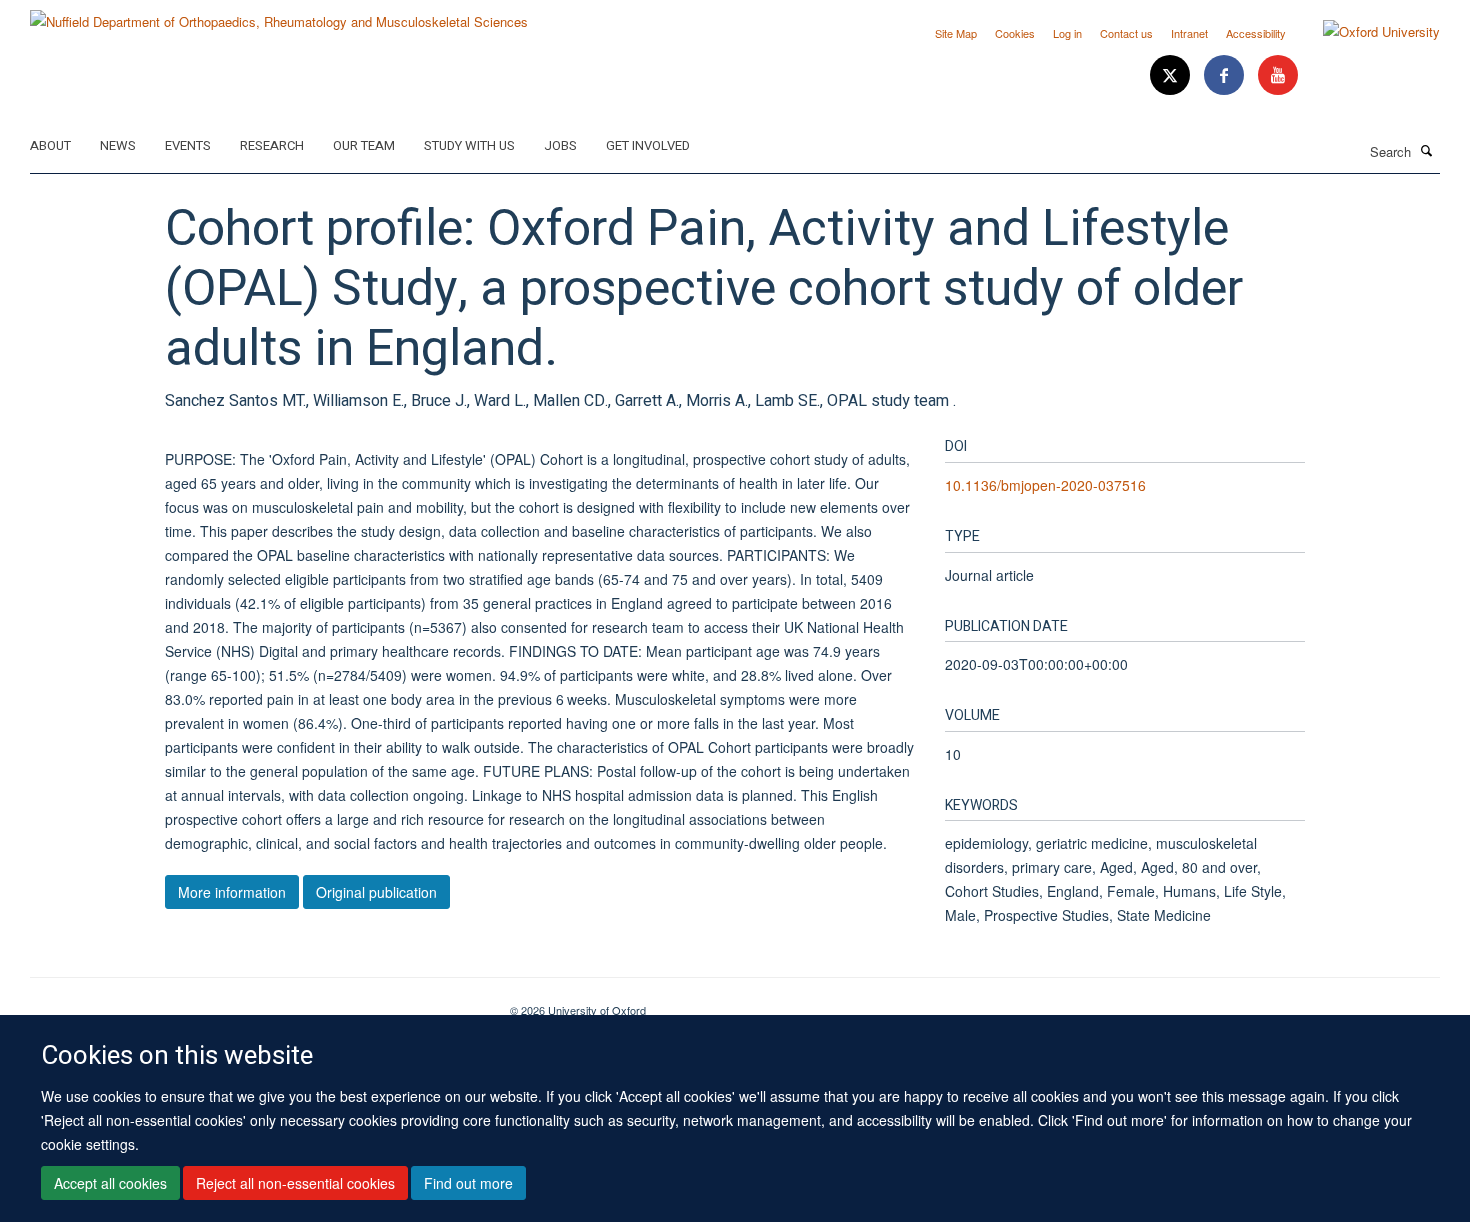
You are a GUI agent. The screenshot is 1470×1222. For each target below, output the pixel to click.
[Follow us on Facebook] (1226, 75)
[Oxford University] (1366, 32)
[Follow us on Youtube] (1278, 75)
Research (272, 145)
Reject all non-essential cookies (295, 1183)
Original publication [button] (376, 892)
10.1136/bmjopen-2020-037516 (1045, 485)
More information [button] (232, 892)
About (50, 145)
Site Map (956, 33)
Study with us (469, 145)
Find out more (468, 1183)
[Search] (1427, 150)
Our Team (364, 145)
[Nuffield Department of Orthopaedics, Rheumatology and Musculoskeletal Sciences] (279, 14)
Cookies (1015, 33)
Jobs (560, 145)
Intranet (1189, 33)
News (118, 145)
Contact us (1126, 33)
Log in (1067, 33)
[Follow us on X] (1172, 75)
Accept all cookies (110, 1183)
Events (188, 145)
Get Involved (648, 145)
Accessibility (1256, 33)
